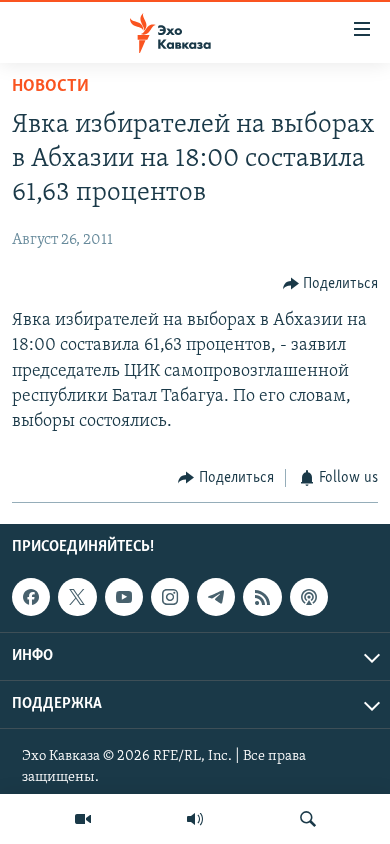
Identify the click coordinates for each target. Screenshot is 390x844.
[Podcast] (309, 597)
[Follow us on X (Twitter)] (77, 597)
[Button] (331, 284)
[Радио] (195, 819)
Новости (50, 87)
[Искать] (308, 819)
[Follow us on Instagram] (170, 597)
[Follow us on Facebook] (31, 597)
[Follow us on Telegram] (216, 597)
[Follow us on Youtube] (124, 597)
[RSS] (262, 597)
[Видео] (83, 819)
